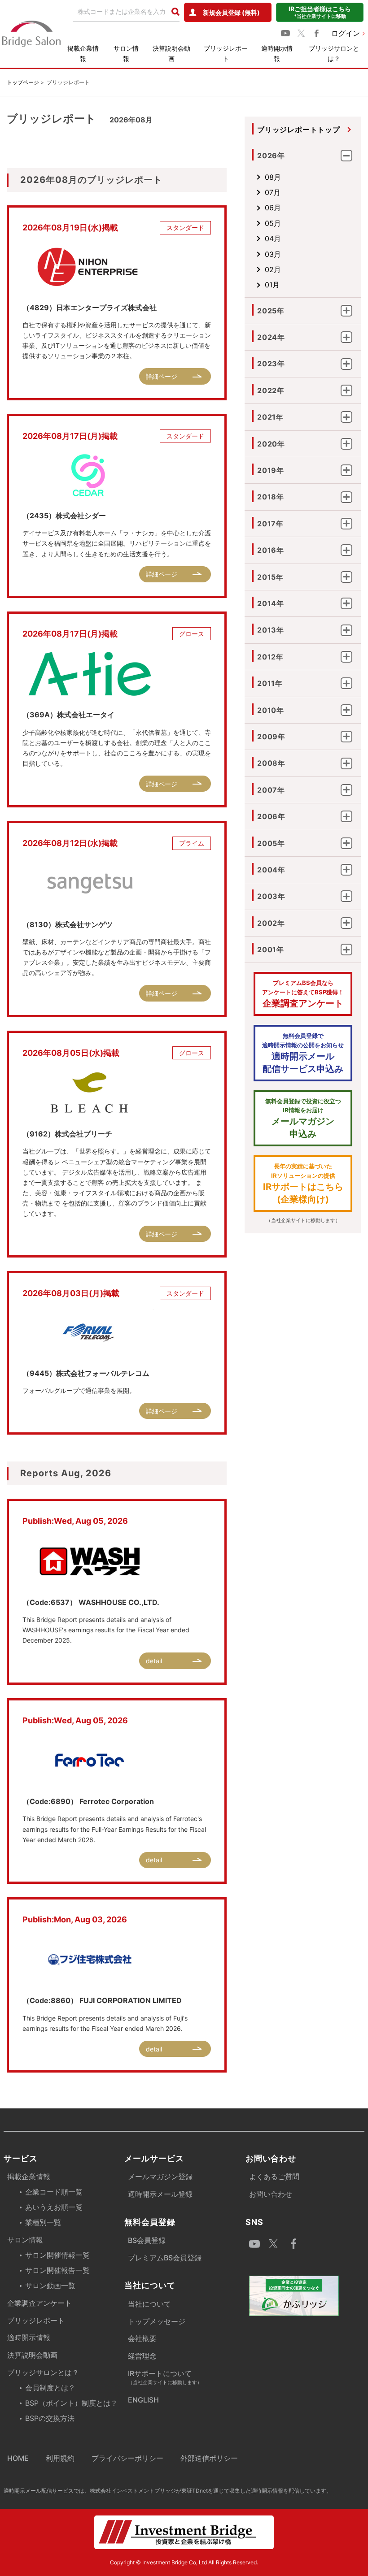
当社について (149, 2304)
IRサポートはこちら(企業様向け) (303, 1184)
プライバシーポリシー (127, 2458)
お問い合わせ (271, 2194)
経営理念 (142, 2356)
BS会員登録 (147, 2240)
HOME (18, 2458)
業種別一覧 (43, 2222)
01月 (272, 285)
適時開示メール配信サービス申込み (303, 1053)
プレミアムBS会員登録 (165, 2258)
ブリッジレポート (226, 53)
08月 (273, 177)
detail (154, 1661)
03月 (273, 254)
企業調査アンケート (303, 994)
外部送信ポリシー (209, 2458)
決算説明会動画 (171, 53)
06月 (273, 208)
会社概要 (142, 2338)
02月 (273, 269)
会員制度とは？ (50, 2388)
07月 (273, 192)
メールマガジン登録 (160, 2177)
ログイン (346, 33)
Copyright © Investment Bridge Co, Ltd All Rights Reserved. (184, 2562)
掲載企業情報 (83, 53)
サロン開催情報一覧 (57, 2255)
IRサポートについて (165, 2377)
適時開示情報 (277, 53)
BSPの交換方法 (50, 2418)
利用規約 (60, 2458)
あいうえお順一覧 (54, 2207)
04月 (273, 239)
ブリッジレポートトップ (299, 130)
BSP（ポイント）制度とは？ (71, 2403)
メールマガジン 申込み (303, 1119)
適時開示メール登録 (160, 2194)
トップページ (23, 82)
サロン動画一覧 (50, 2285)
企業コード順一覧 (54, 2192)
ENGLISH (143, 2400)
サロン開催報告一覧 (57, 2270)
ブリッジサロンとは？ (334, 53)
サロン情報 (126, 53)
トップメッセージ (157, 2321)
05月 (273, 223)
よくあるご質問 (274, 2177)
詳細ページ (162, 376)
